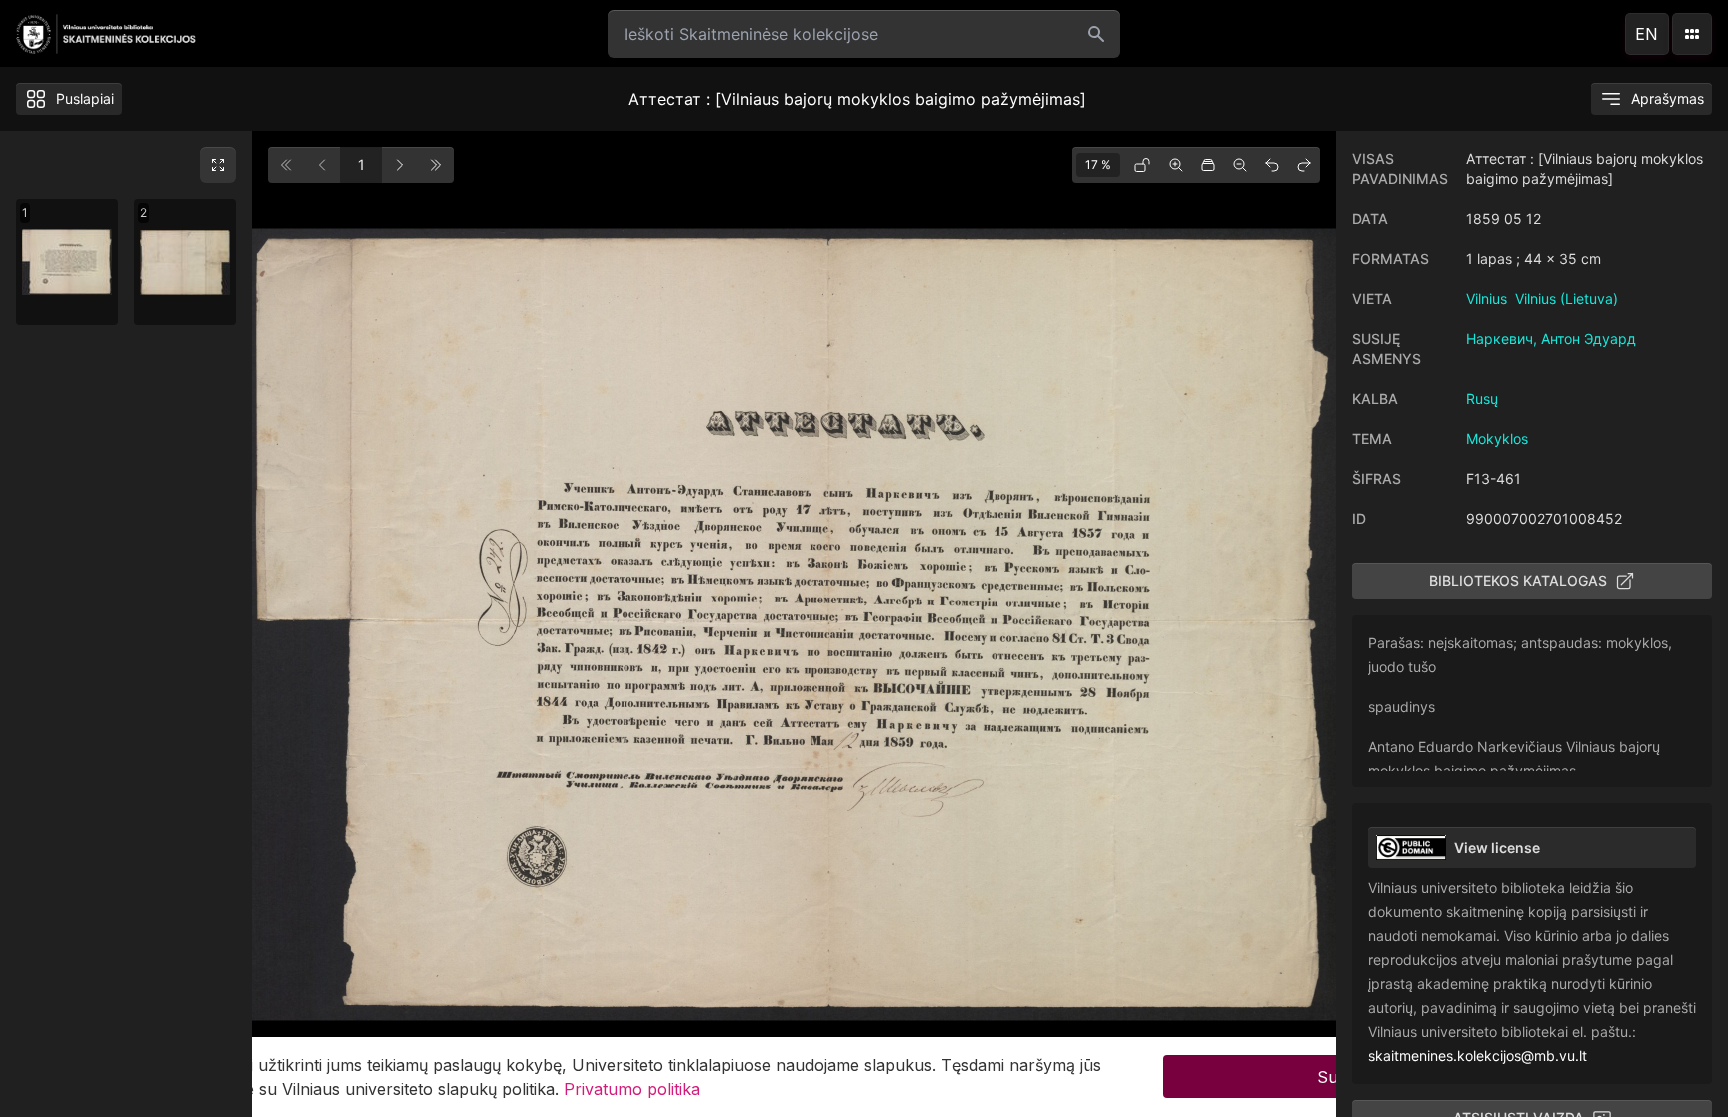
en (1646, 34)
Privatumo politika (632, 1089)
